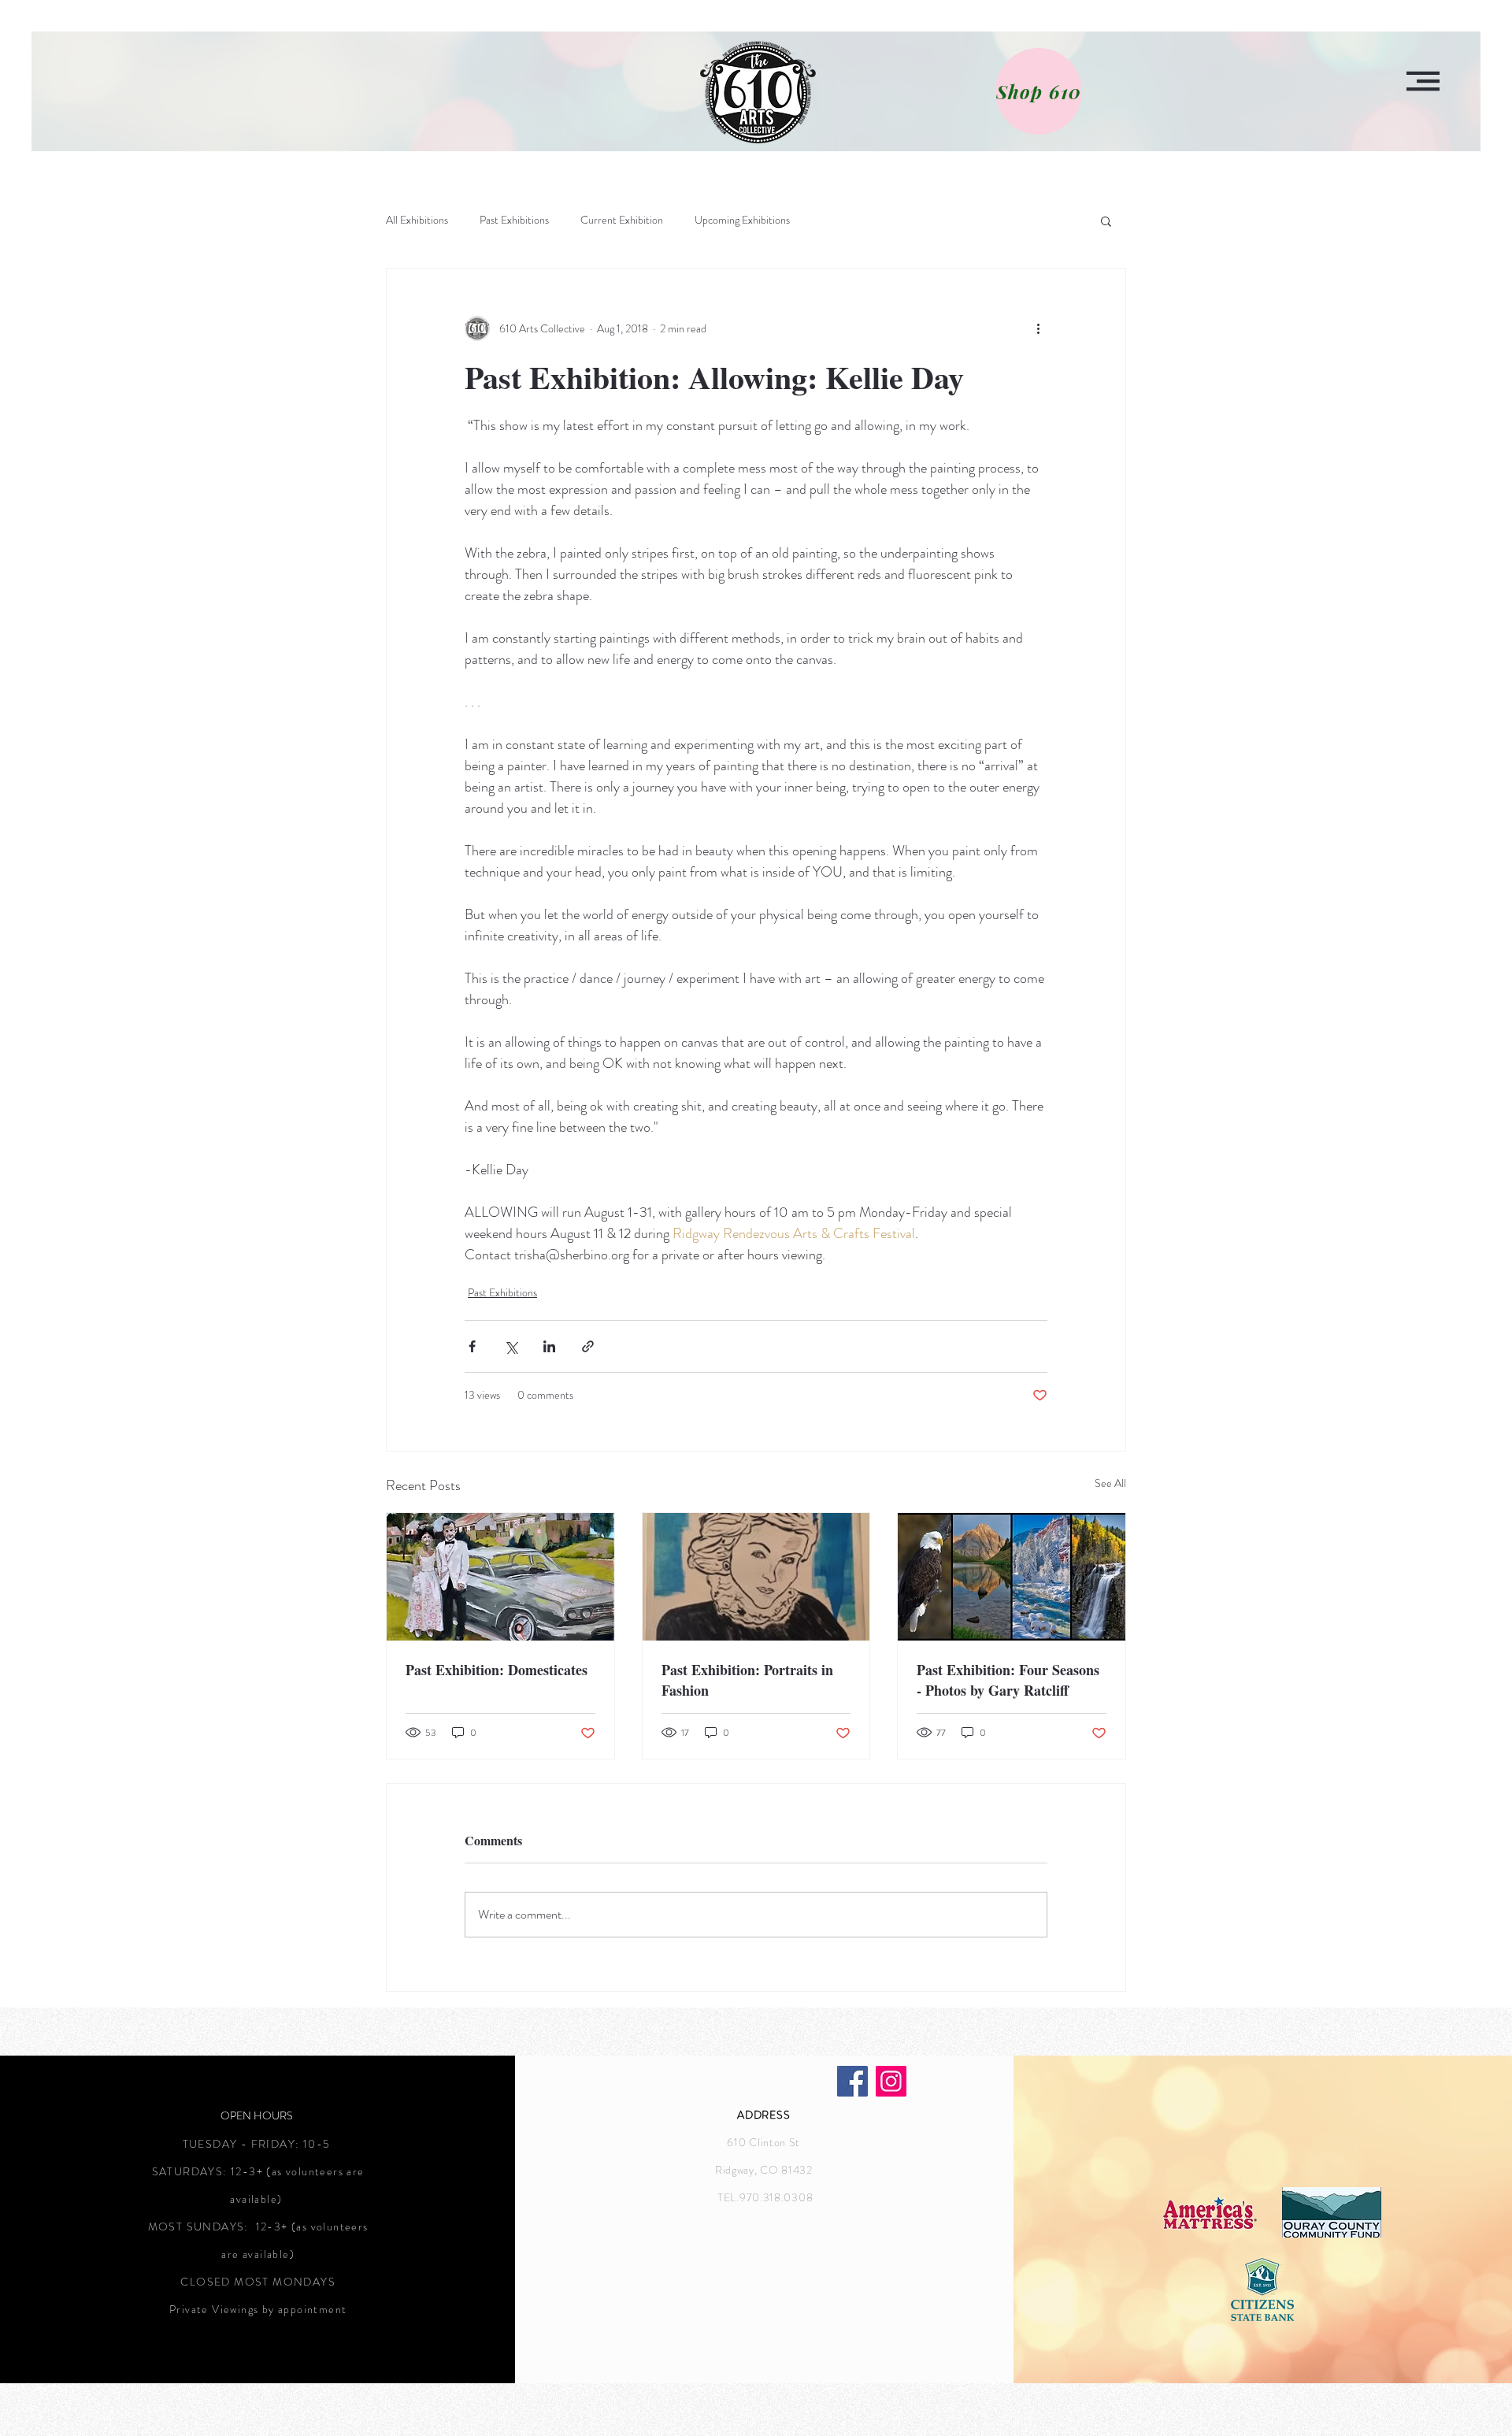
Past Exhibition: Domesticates (497, 1670)
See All (1110, 1483)
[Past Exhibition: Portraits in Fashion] (756, 1577)
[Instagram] (891, 2081)
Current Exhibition (622, 220)
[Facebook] (852, 2081)
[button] (1423, 81)
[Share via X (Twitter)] (511, 1346)
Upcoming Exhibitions (742, 220)
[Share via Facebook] (472, 1346)
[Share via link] (588, 1346)
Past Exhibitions (514, 220)
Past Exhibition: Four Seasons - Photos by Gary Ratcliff (1008, 1680)
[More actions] (1038, 328)
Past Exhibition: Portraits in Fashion (747, 1680)
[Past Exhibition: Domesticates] (500, 1577)
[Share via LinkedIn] (549, 1346)
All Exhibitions (417, 220)
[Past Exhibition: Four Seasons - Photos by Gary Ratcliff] (1012, 1577)
